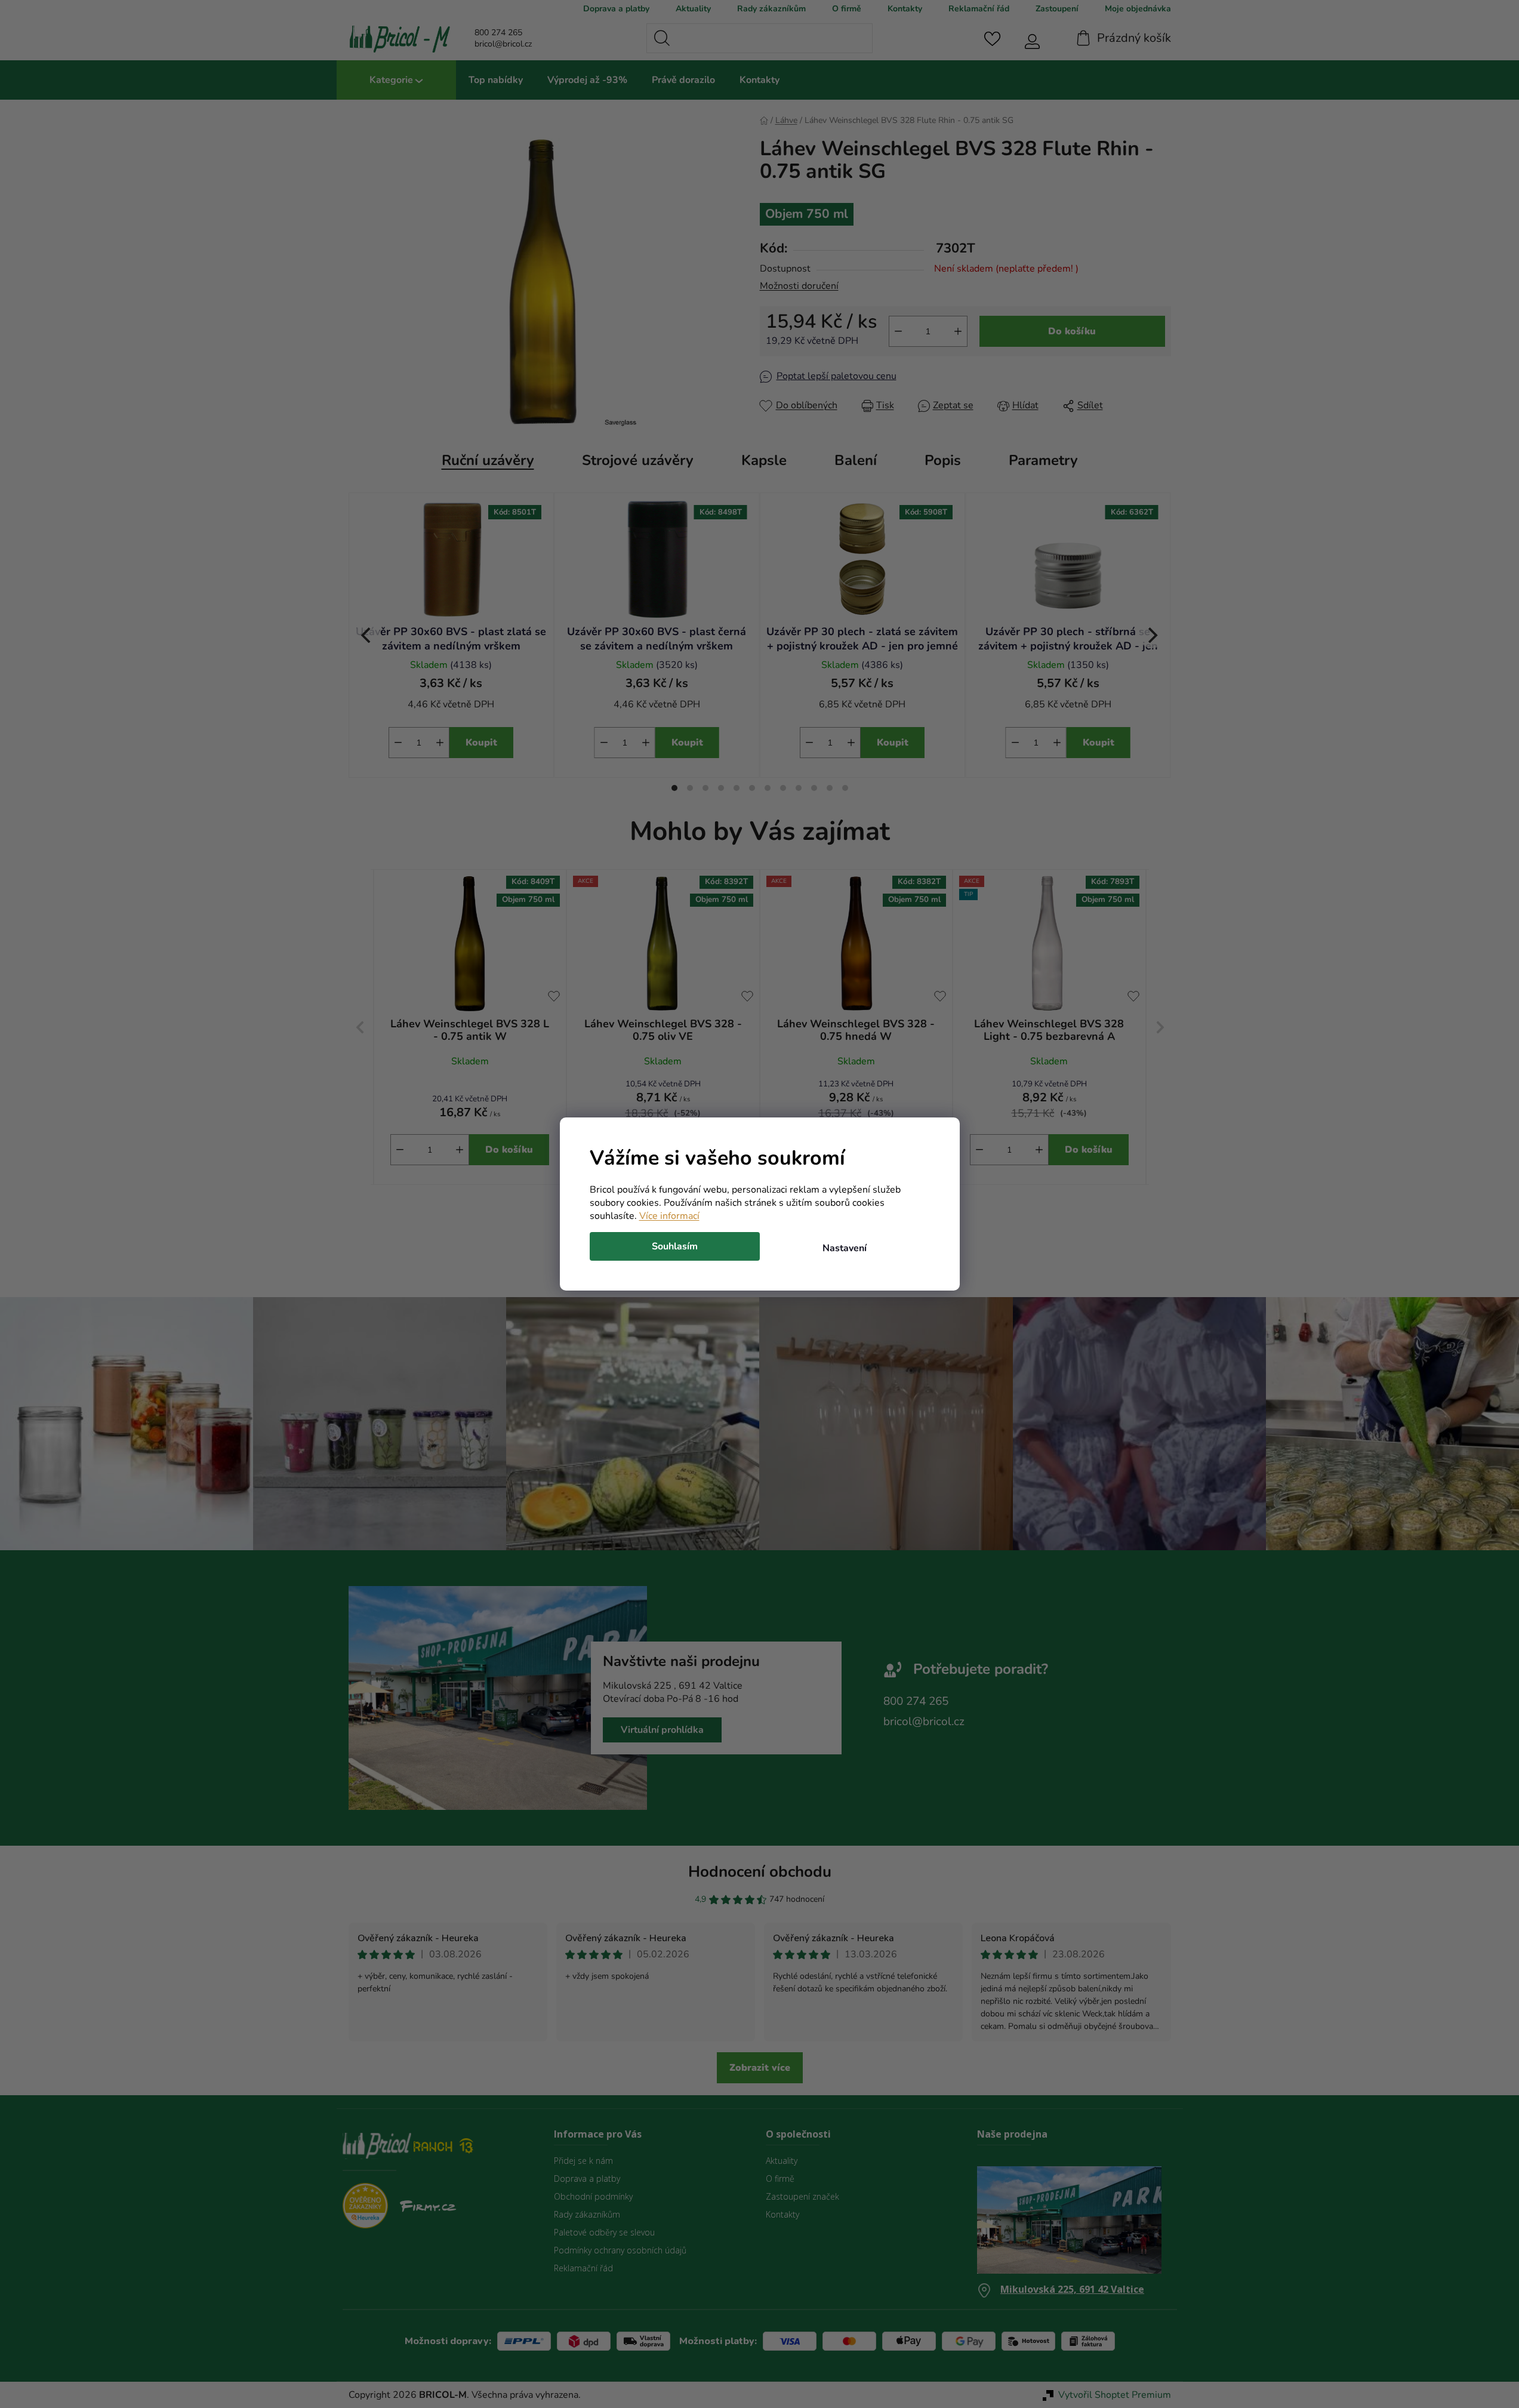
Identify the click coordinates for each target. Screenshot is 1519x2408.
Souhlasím (675, 1246)
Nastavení (845, 1248)
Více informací (669, 1216)
